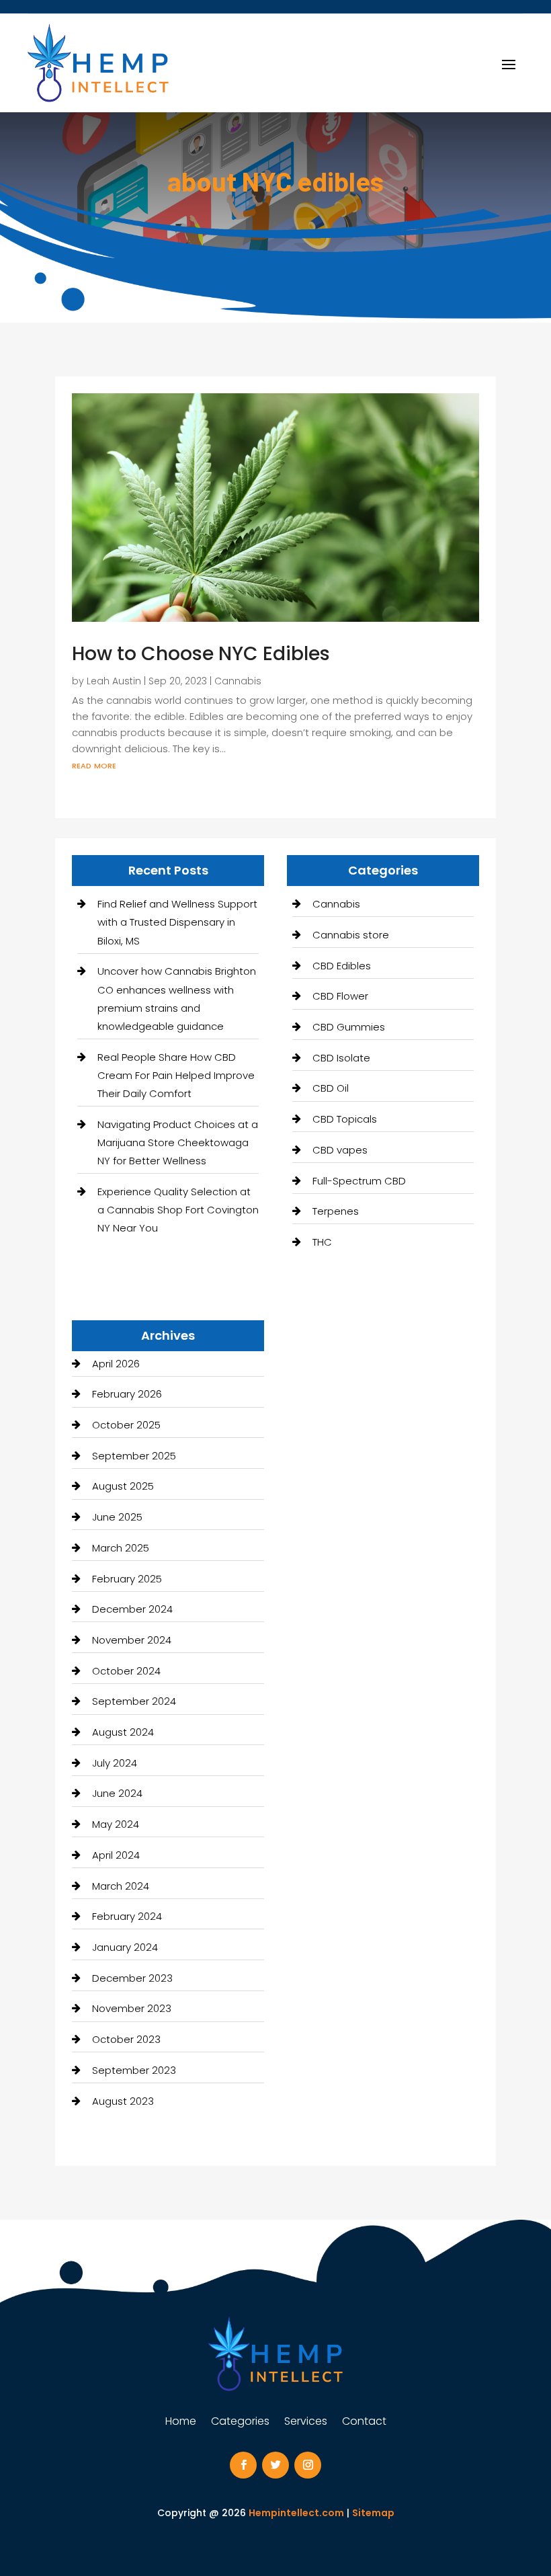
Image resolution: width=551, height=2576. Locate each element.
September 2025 (134, 1456)
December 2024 (132, 1609)
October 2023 (126, 2039)
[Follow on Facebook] (243, 2465)
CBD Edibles (342, 966)
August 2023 (123, 2101)
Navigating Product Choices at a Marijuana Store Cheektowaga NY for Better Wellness (178, 1142)
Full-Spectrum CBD (359, 1181)
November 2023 (132, 2008)
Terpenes (336, 1211)
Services (306, 2423)
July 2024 (115, 1763)
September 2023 (134, 2070)
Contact (364, 2423)
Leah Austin (114, 681)
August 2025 (123, 1486)
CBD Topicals (345, 1119)
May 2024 (116, 1824)
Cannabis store (351, 935)
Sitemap (373, 2513)
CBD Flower (340, 996)
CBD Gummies (349, 1027)
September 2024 (134, 1701)
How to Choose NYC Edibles (201, 654)
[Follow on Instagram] (308, 2465)
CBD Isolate (341, 1058)
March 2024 (121, 1886)
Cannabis (238, 681)
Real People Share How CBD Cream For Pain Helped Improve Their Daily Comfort (176, 1075)
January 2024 (125, 1947)
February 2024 (127, 1916)
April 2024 (116, 1855)
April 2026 (116, 1364)
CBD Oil (331, 1088)
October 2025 (126, 1425)
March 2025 (121, 1548)
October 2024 (126, 1671)
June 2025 (117, 1517)
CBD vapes (340, 1150)
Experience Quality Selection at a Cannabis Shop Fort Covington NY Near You (178, 1210)
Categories (240, 2423)
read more (94, 765)
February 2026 (127, 1394)
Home (181, 2423)
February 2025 (127, 1579)
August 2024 (123, 1732)
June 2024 (117, 1793)
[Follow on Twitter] (275, 2465)
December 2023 (132, 1978)
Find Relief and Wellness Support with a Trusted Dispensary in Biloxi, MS (177, 922)
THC (322, 1242)
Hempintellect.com (296, 2513)
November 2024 (132, 1640)
